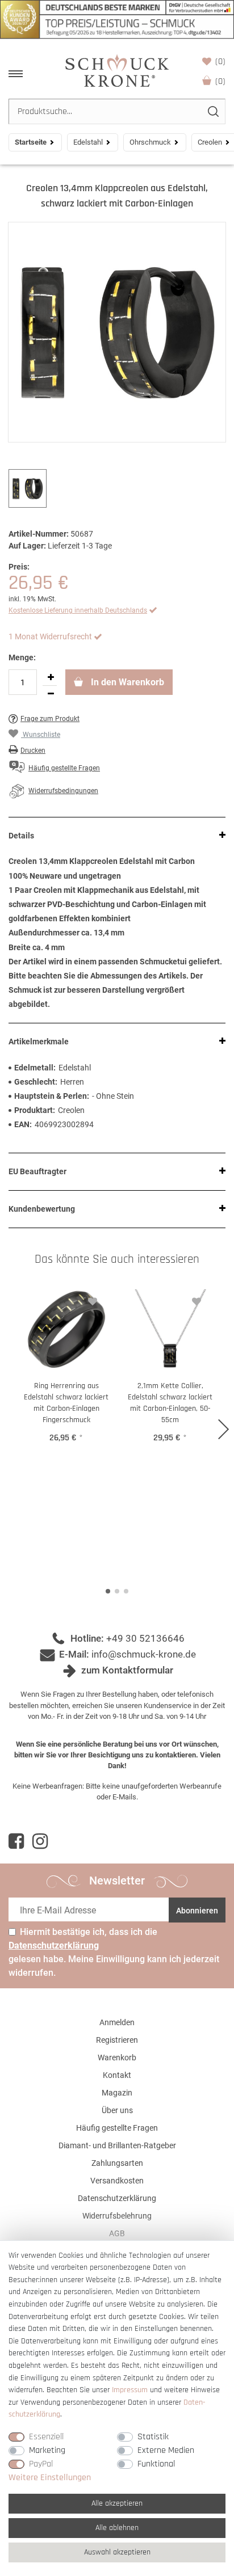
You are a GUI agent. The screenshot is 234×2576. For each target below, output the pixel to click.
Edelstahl (88, 142)
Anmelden (117, 2022)
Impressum (130, 2390)
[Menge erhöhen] (51, 677)
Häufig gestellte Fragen (117, 2128)
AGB (117, 2233)
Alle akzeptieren (117, 2503)
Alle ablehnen (117, 2528)
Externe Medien (166, 2450)
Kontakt (117, 2075)
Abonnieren (197, 1911)
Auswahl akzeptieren (117, 2552)
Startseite (31, 142)
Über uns (117, 2110)
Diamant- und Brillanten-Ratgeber (117, 2145)
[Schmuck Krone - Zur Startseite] (117, 70)
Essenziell (46, 2437)
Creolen (210, 142)
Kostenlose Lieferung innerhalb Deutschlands (78, 610)
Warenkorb (220, 81)
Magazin (117, 2093)
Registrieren (117, 2040)
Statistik (153, 2437)
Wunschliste (220, 62)
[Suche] (213, 111)
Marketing (47, 2450)
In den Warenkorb (126, 682)
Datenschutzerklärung (117, 2198)
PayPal (41, 2464)
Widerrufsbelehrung (117, 2216)
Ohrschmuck (150, 142)
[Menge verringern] (51, 694)
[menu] (16, 74)
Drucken (33, 751)
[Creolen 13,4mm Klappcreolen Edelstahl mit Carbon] (117, 332)
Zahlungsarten (117, 2163)
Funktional (156, 2464)
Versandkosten (117, 2181)
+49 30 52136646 (145, 1638)
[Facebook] (16, 1841)
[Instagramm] (40, 1841)
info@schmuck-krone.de (144, 1654)
